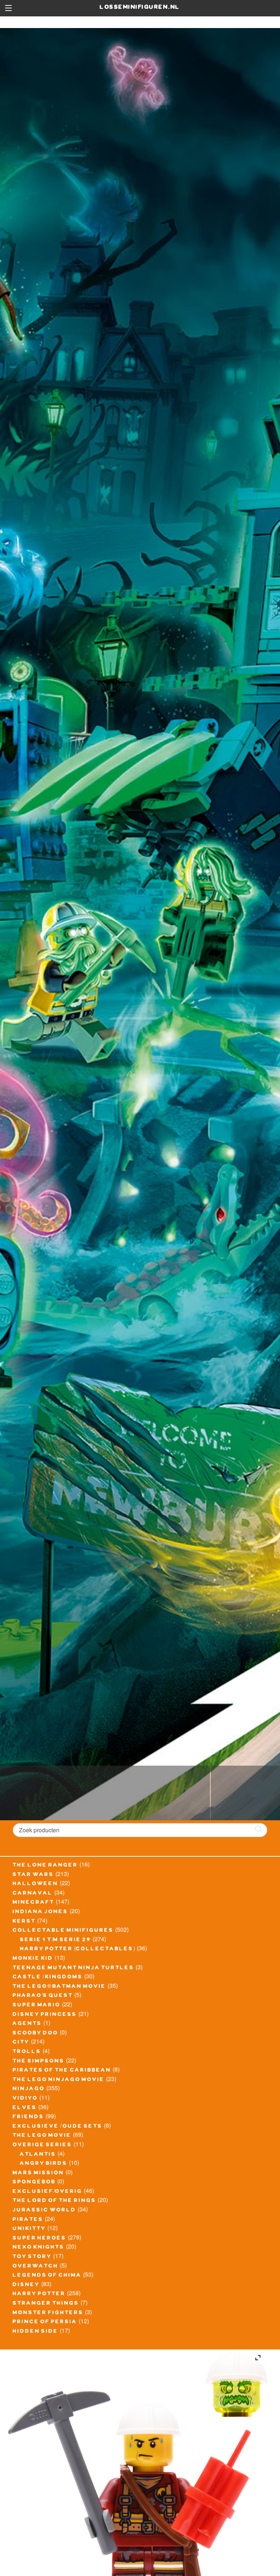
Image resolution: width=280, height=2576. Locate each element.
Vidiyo (25, 2099)
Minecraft (34, 1903)
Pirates (28, 2220)
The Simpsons (39, 2062)
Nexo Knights (39, 2248)
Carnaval (33, 1894)
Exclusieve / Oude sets (58, 2127)
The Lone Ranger (45, 1866)
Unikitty (29, 2229)
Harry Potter (39, 2294)
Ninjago (29, 2089)
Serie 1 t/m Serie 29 (56, 1940)
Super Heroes (40, 2239)
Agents (27, 2024)
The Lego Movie (42, 2136)
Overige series (42, 2146)
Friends (28, 2117)
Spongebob (34, 2183)
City (21, 2043)
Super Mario (37, 2006)
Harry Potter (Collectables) (78, 1950)
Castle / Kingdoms (48, 1978)
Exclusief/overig (48, 2192)
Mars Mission (38, 2174)
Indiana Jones (40, 1912)
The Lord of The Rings (55, 2201)
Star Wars (33, 1875)
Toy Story (32, 2257)
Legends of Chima (47, 2276)
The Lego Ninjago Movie (59, 2080)
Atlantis (38, 2155)
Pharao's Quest (43, 1996)
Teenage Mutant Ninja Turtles (73, 1969)
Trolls (27, 2052)
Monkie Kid (33, 1959)
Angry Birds (44, 2164)
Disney (26, 2285)
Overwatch (36, 2267)
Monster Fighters (48, 2313)
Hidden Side (36, 2332)
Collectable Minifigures (63, 1931)
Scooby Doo (36, 2034)
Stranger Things (46, 2304)
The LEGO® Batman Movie (59, 1987)
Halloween (36, 1884)
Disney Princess (45, 2015)
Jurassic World (44, 2211)
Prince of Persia (45, 2323)
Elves (25, 2108)
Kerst (24, 1922)
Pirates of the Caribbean (62, 2071)
